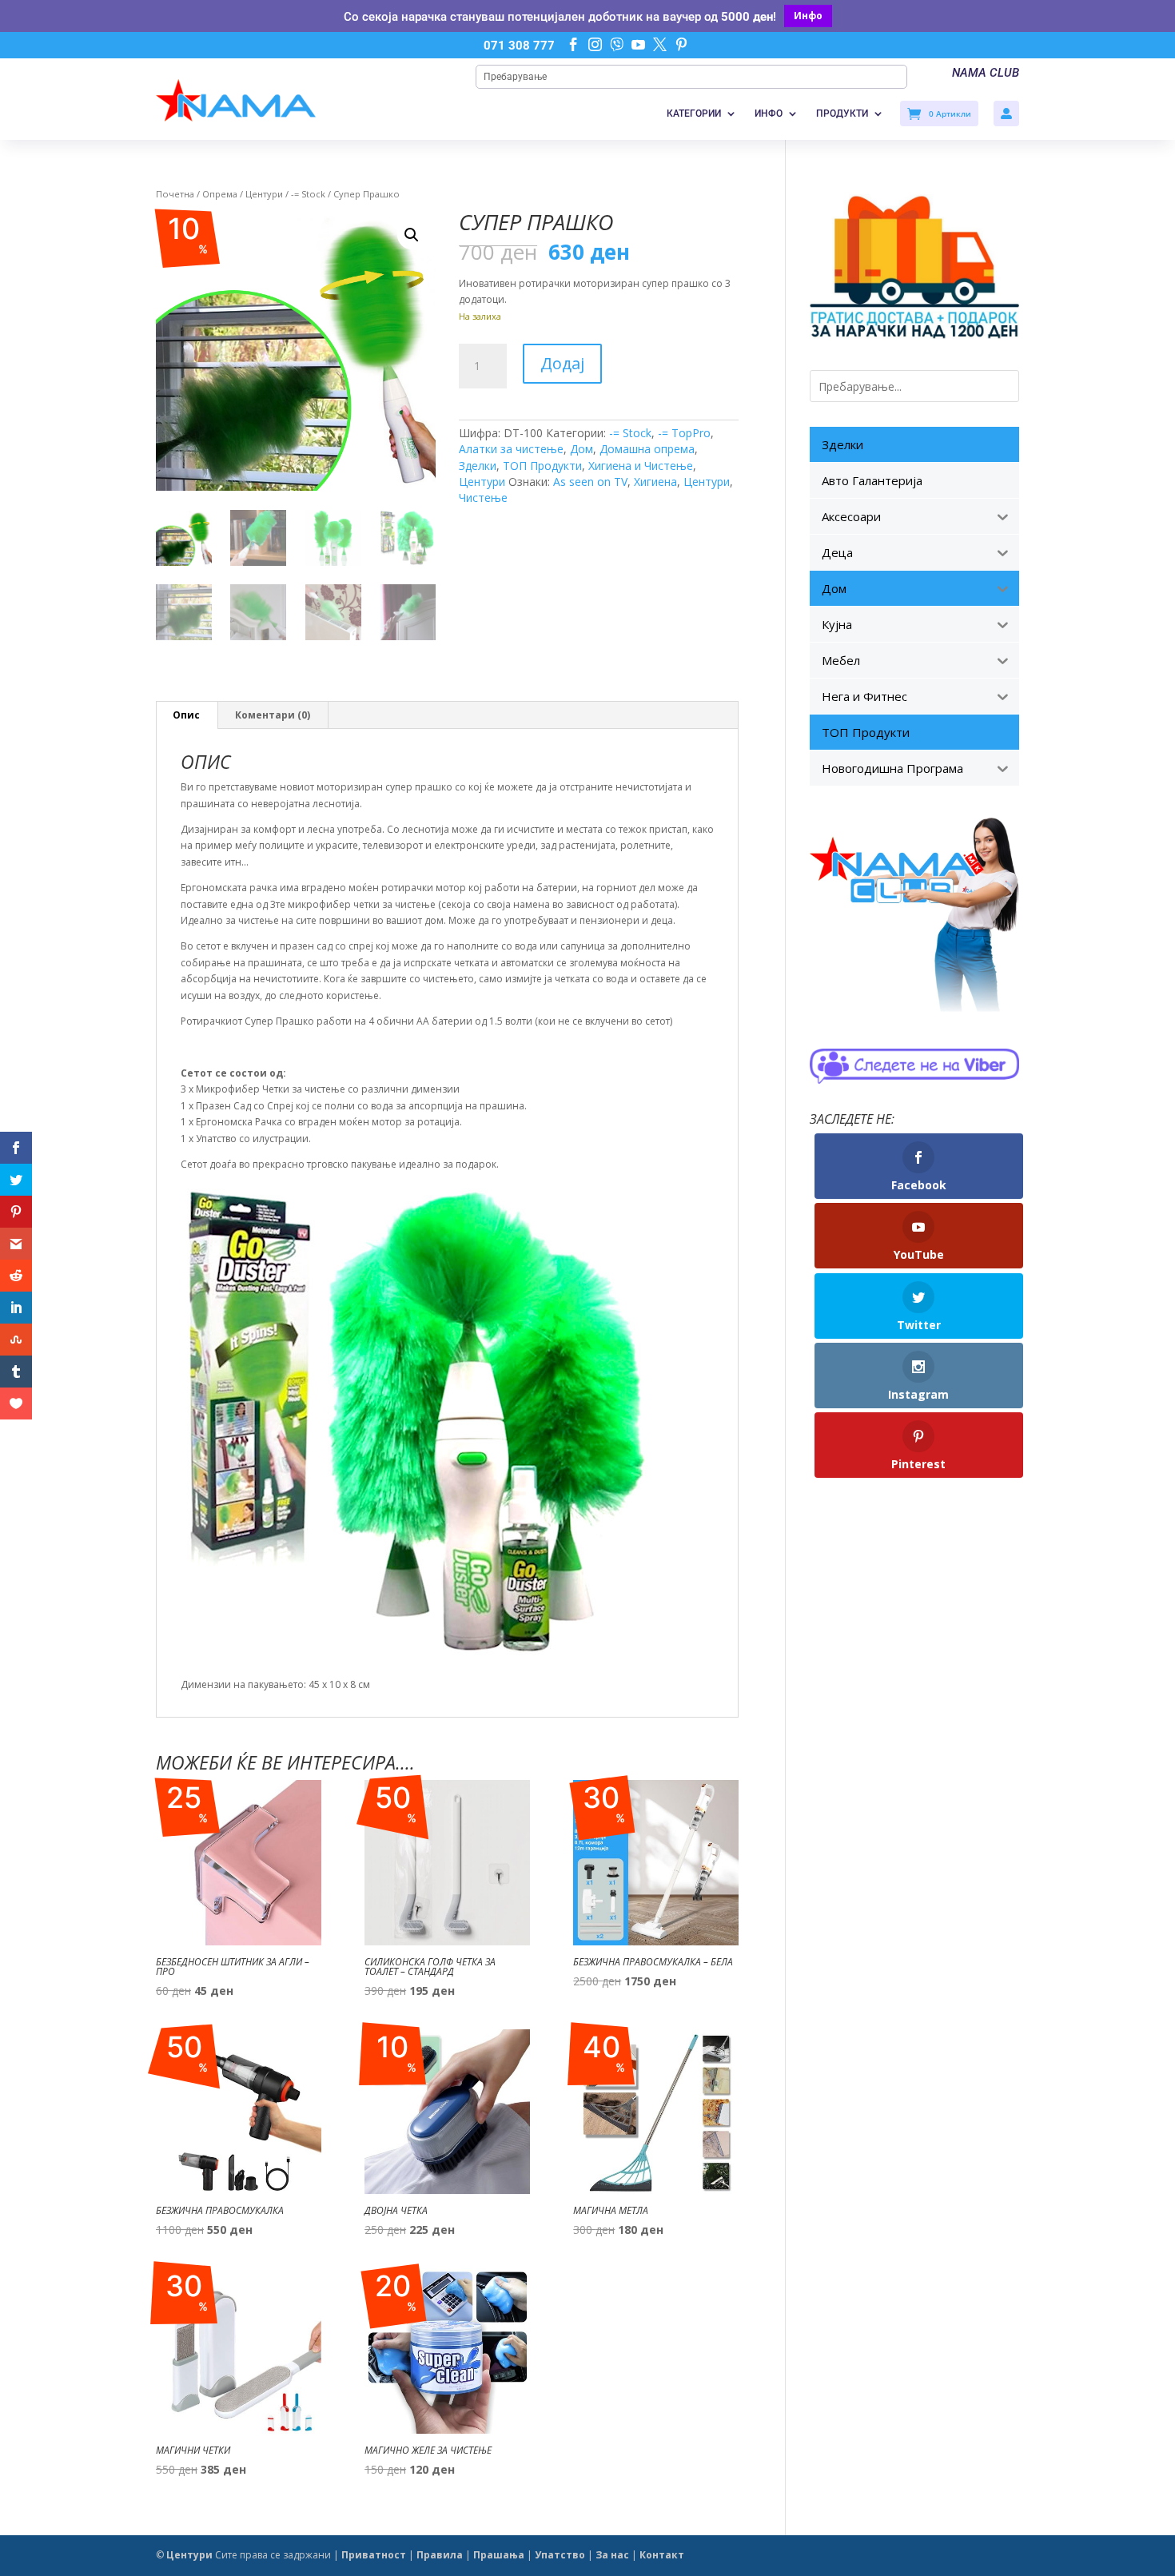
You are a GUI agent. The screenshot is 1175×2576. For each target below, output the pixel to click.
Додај (562, 363)
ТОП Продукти (542, 466)
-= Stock (308, 194)
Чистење (483, 498)
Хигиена (655, 482)
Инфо (808, 16)
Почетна (175, 194)
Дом (582, 449)
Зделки (478, 466)
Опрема (220, 194)
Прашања (499, 2555)
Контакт (662, 2555)
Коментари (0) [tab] (273, 715)
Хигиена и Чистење (641, 466)
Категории (694, 113)
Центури (264, 194)
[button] (412, 235)
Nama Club (986, 73)
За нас (612, 2555)
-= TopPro (684, 433)
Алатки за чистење (511, 449)
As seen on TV (590, 482)
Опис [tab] (186, 715)
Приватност (374, 2555)
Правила (440, 2555)
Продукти (842, 113)
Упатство (560, 2555)
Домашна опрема (647, 449)
